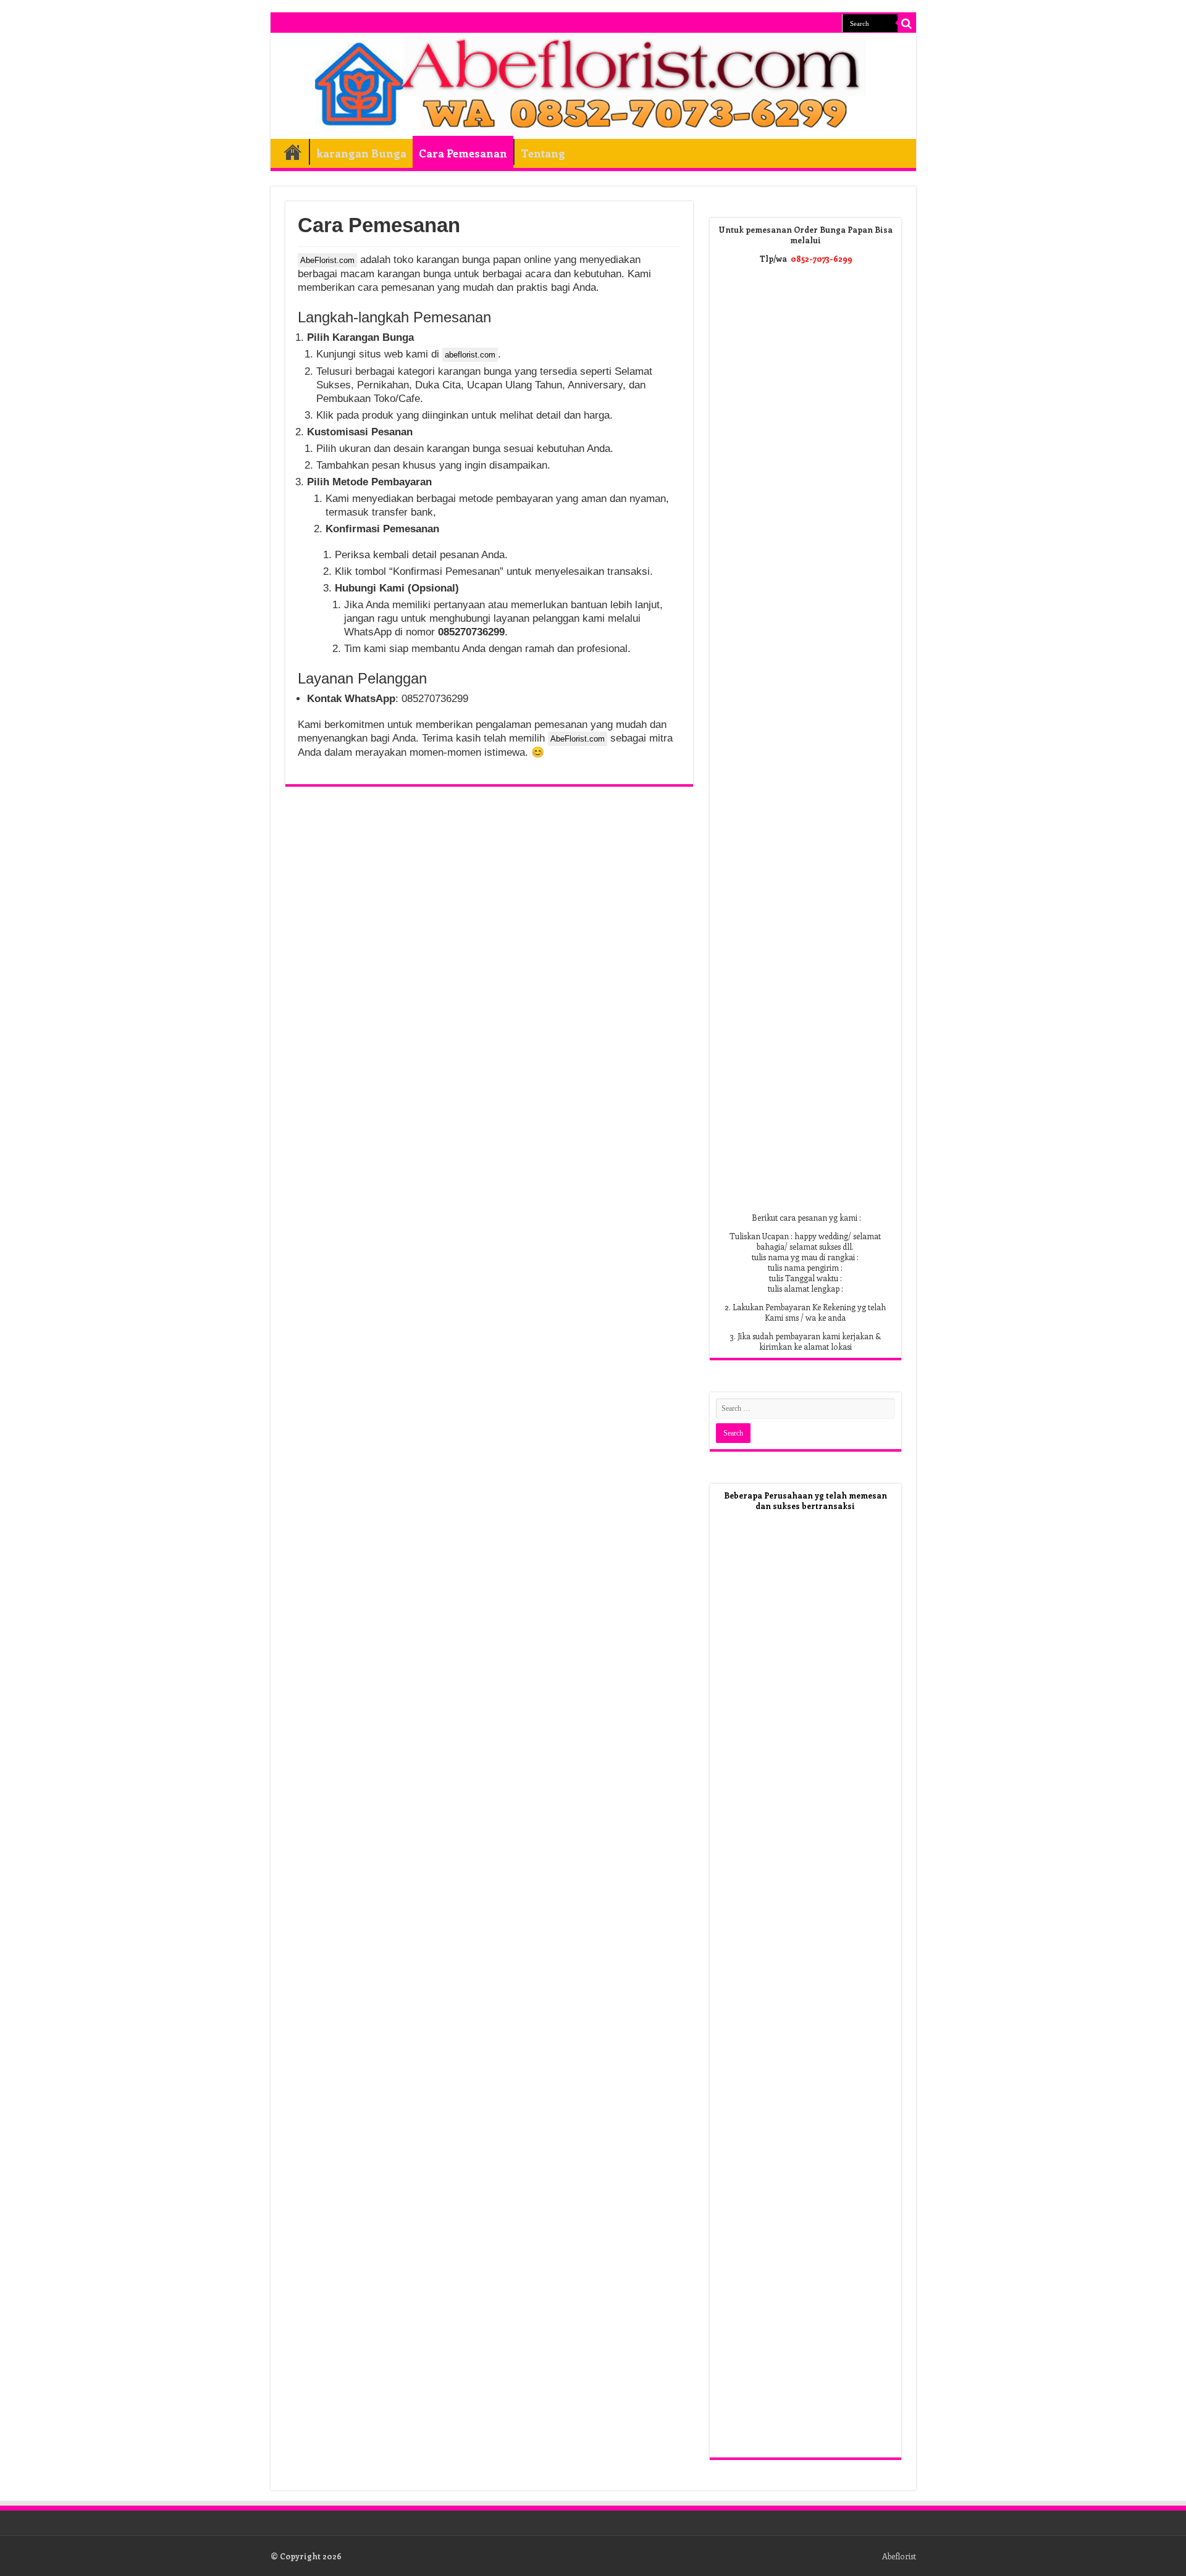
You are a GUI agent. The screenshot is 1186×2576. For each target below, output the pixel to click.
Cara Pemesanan (463, 153)
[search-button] (907, 23)
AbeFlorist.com (327, 260)
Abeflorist (899, 2556)
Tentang (543, 153)
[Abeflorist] (593, 86)
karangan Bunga (361, 153)
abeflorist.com (470, 355)
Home (293, 152)
